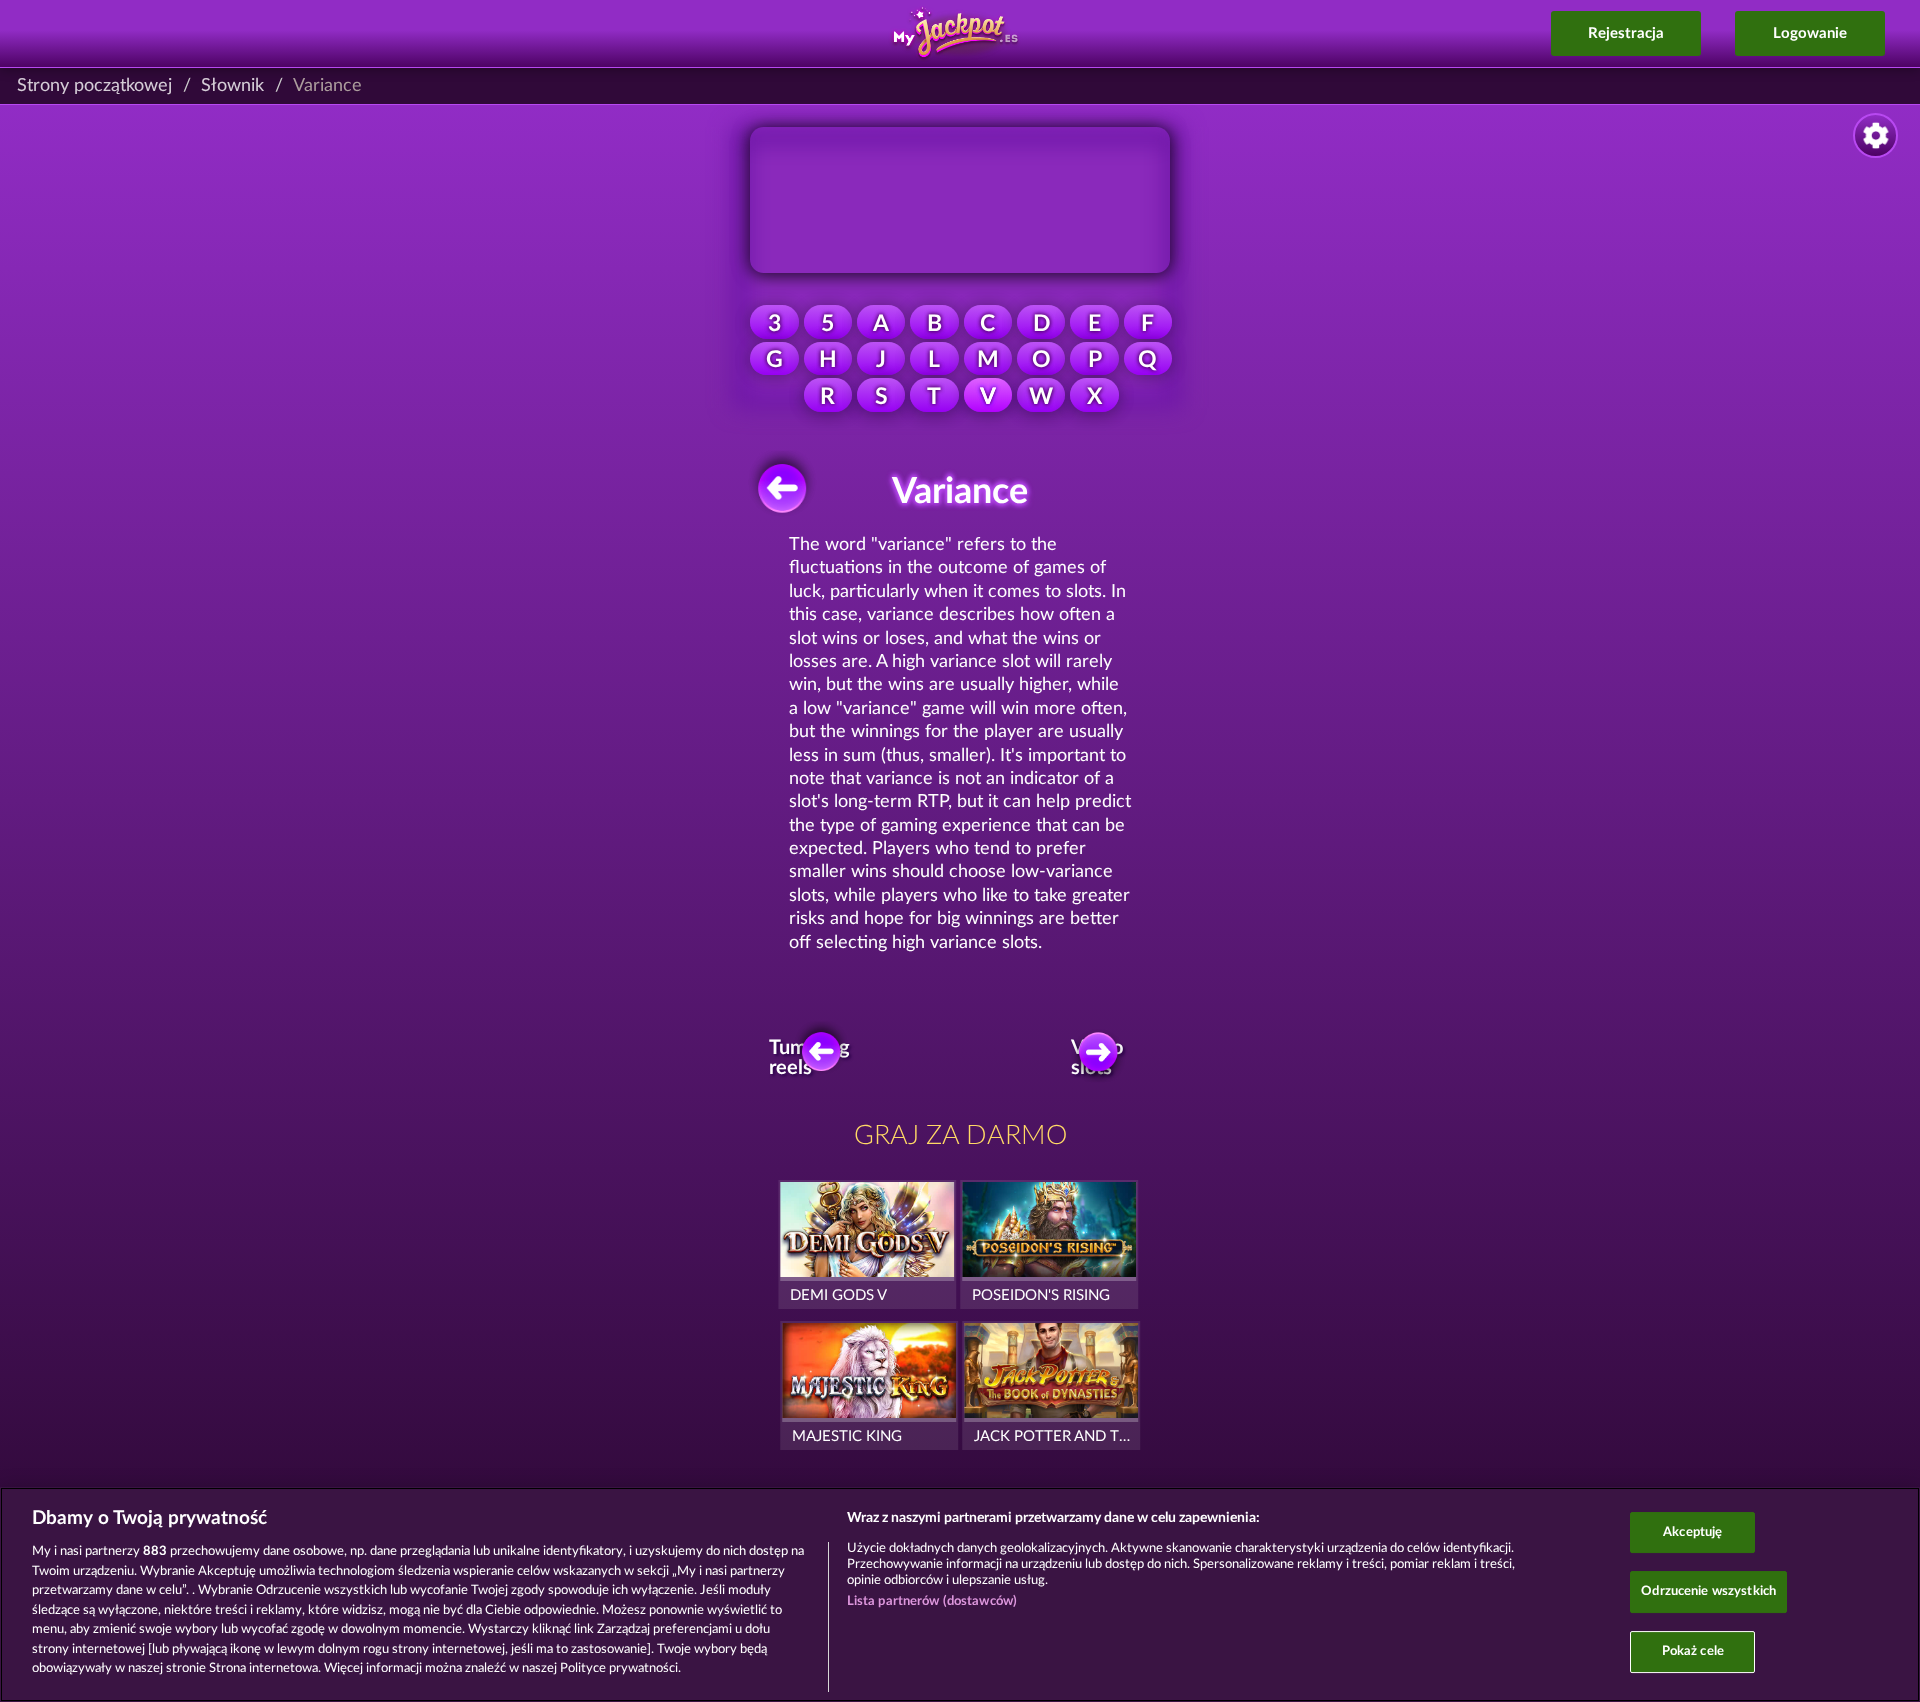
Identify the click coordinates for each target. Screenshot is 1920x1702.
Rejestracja (1626, 33)
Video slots (1097, 1058)
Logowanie (1810, 33)
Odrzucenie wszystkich (1708, 1591)
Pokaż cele (1693, 1651)
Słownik (232, 86)
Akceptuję (1692, 1532)
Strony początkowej (94, 86)
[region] (960, 1594)
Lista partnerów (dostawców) (932, 1601)
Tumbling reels (815, 1058)
